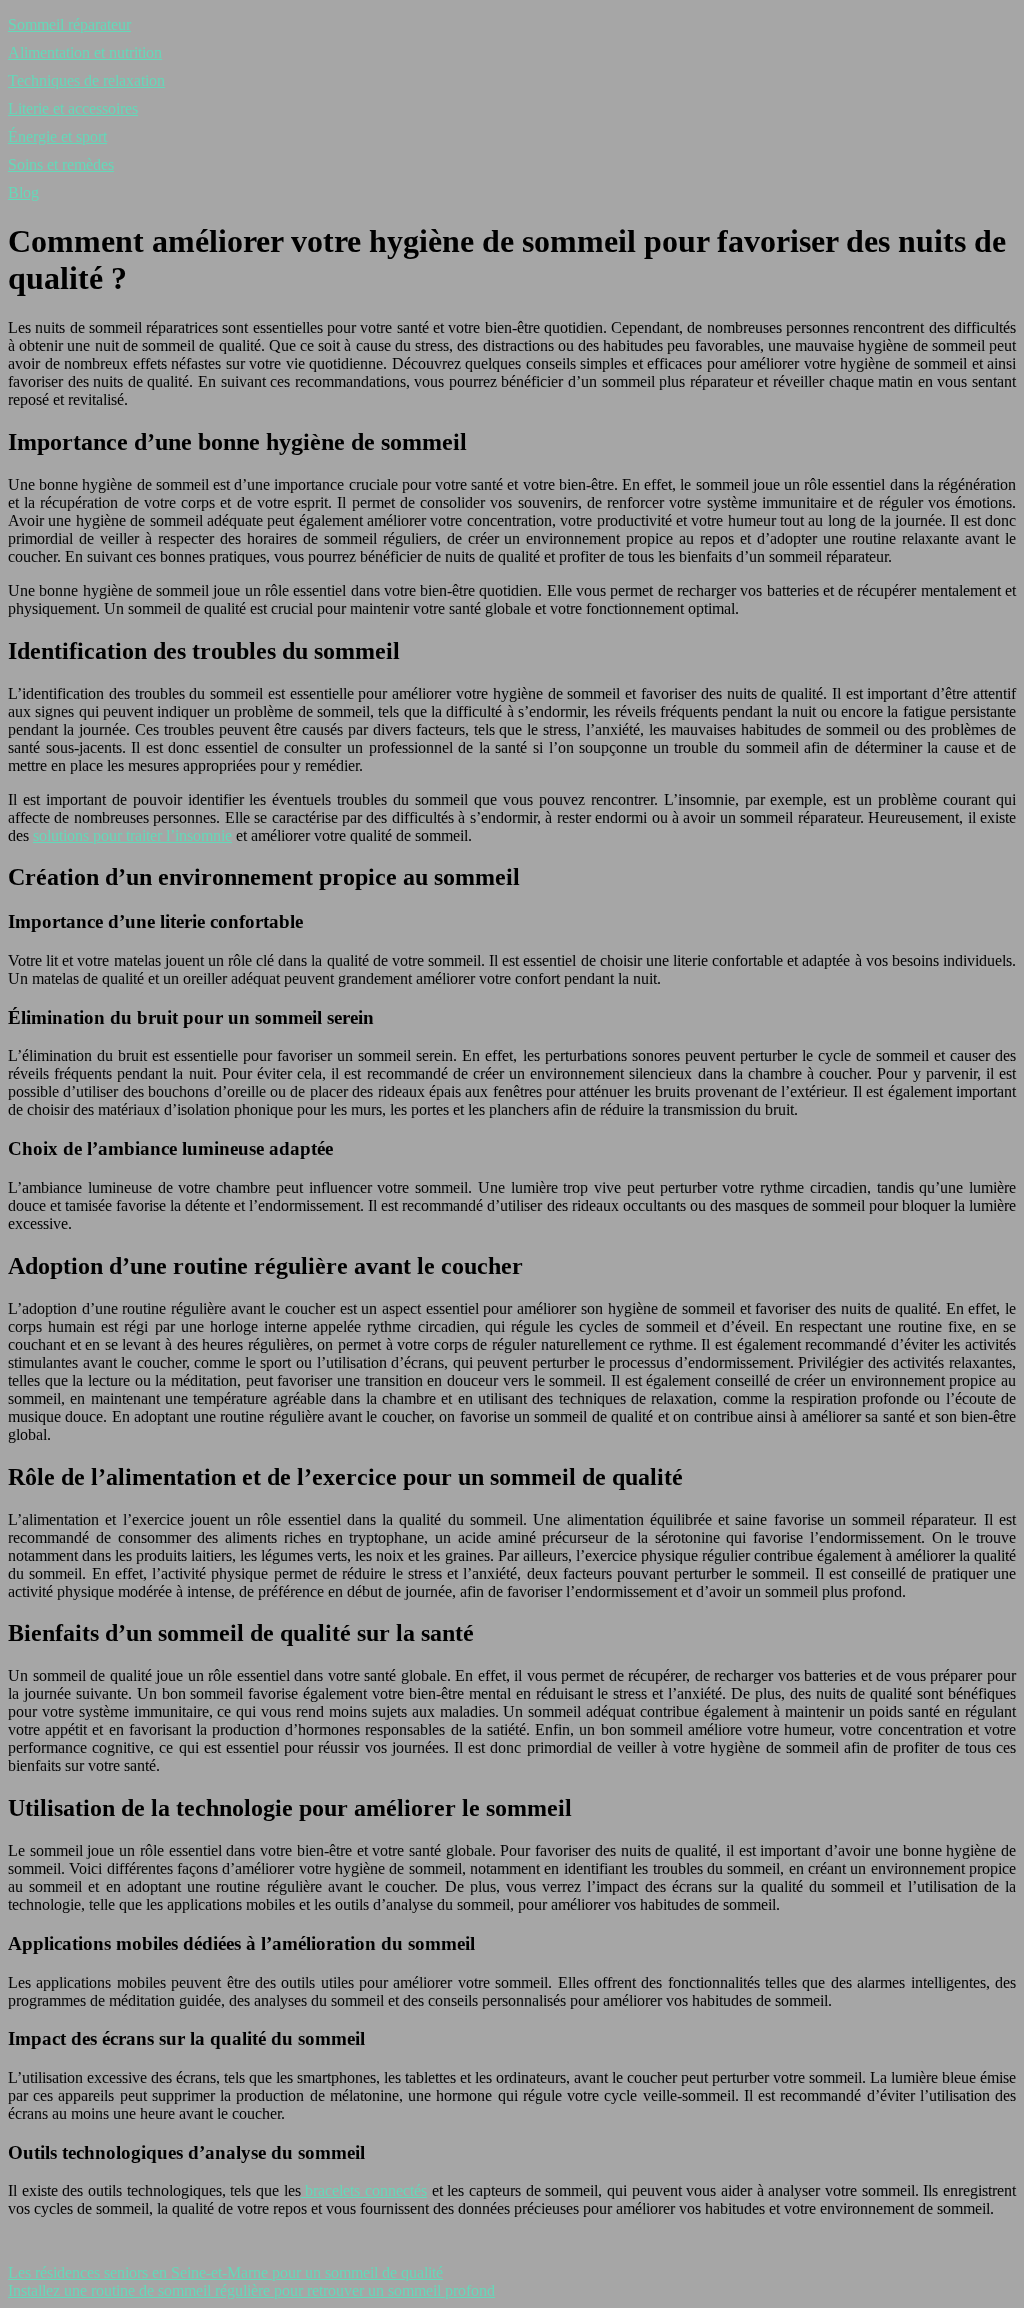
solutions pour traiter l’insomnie (132, 835)
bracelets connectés (364, 2190)
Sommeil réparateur (69, 24)
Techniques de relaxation (86, 80)
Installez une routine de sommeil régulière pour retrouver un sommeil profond (251, 2290)
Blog (23, 192)
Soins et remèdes (61, 164)
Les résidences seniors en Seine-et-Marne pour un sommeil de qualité (225, 2272)
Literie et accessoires (73, 108)
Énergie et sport (57, 136)
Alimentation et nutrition (85, 52)
